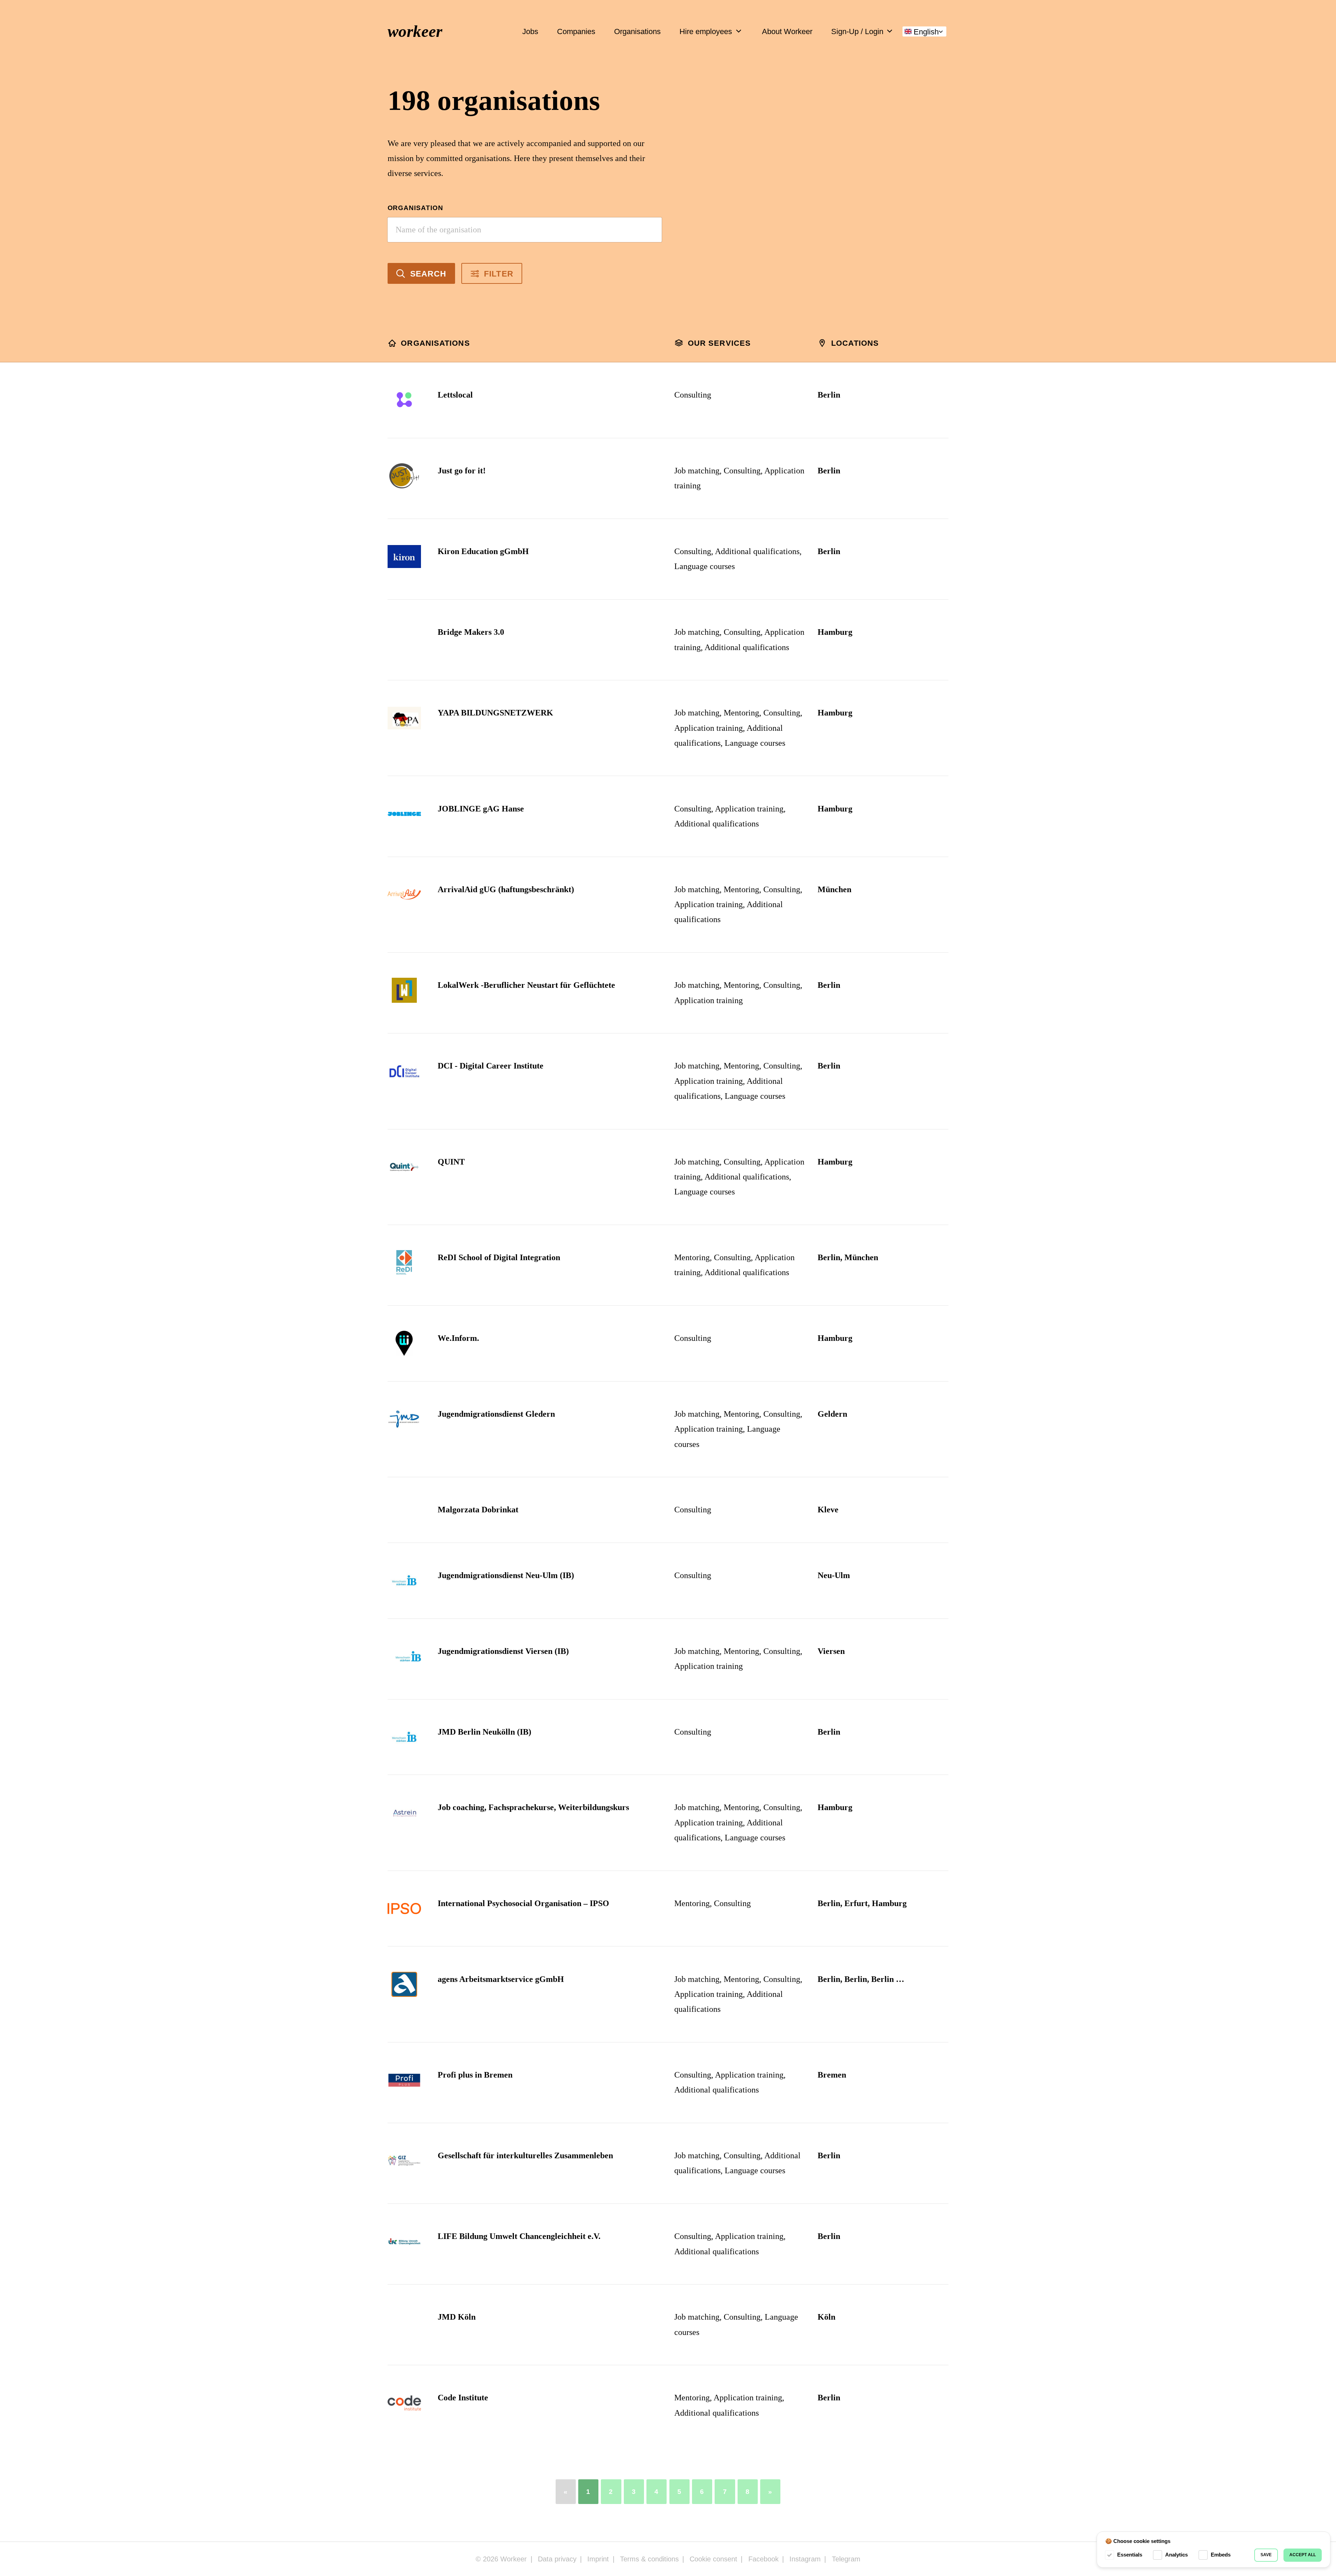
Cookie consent (713, 2559)
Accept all (1303, 2555)
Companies (576, 31)
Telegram (846, 2559)
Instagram (805, 2559)
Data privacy (557, 2559)
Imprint (598, 2559)
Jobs (530, 31)
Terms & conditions (649, 2559)
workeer (415, 31)
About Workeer (787, 31)
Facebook (764, 2559)
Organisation (416, 208)
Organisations (637, 31)
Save (1266, 2555)
